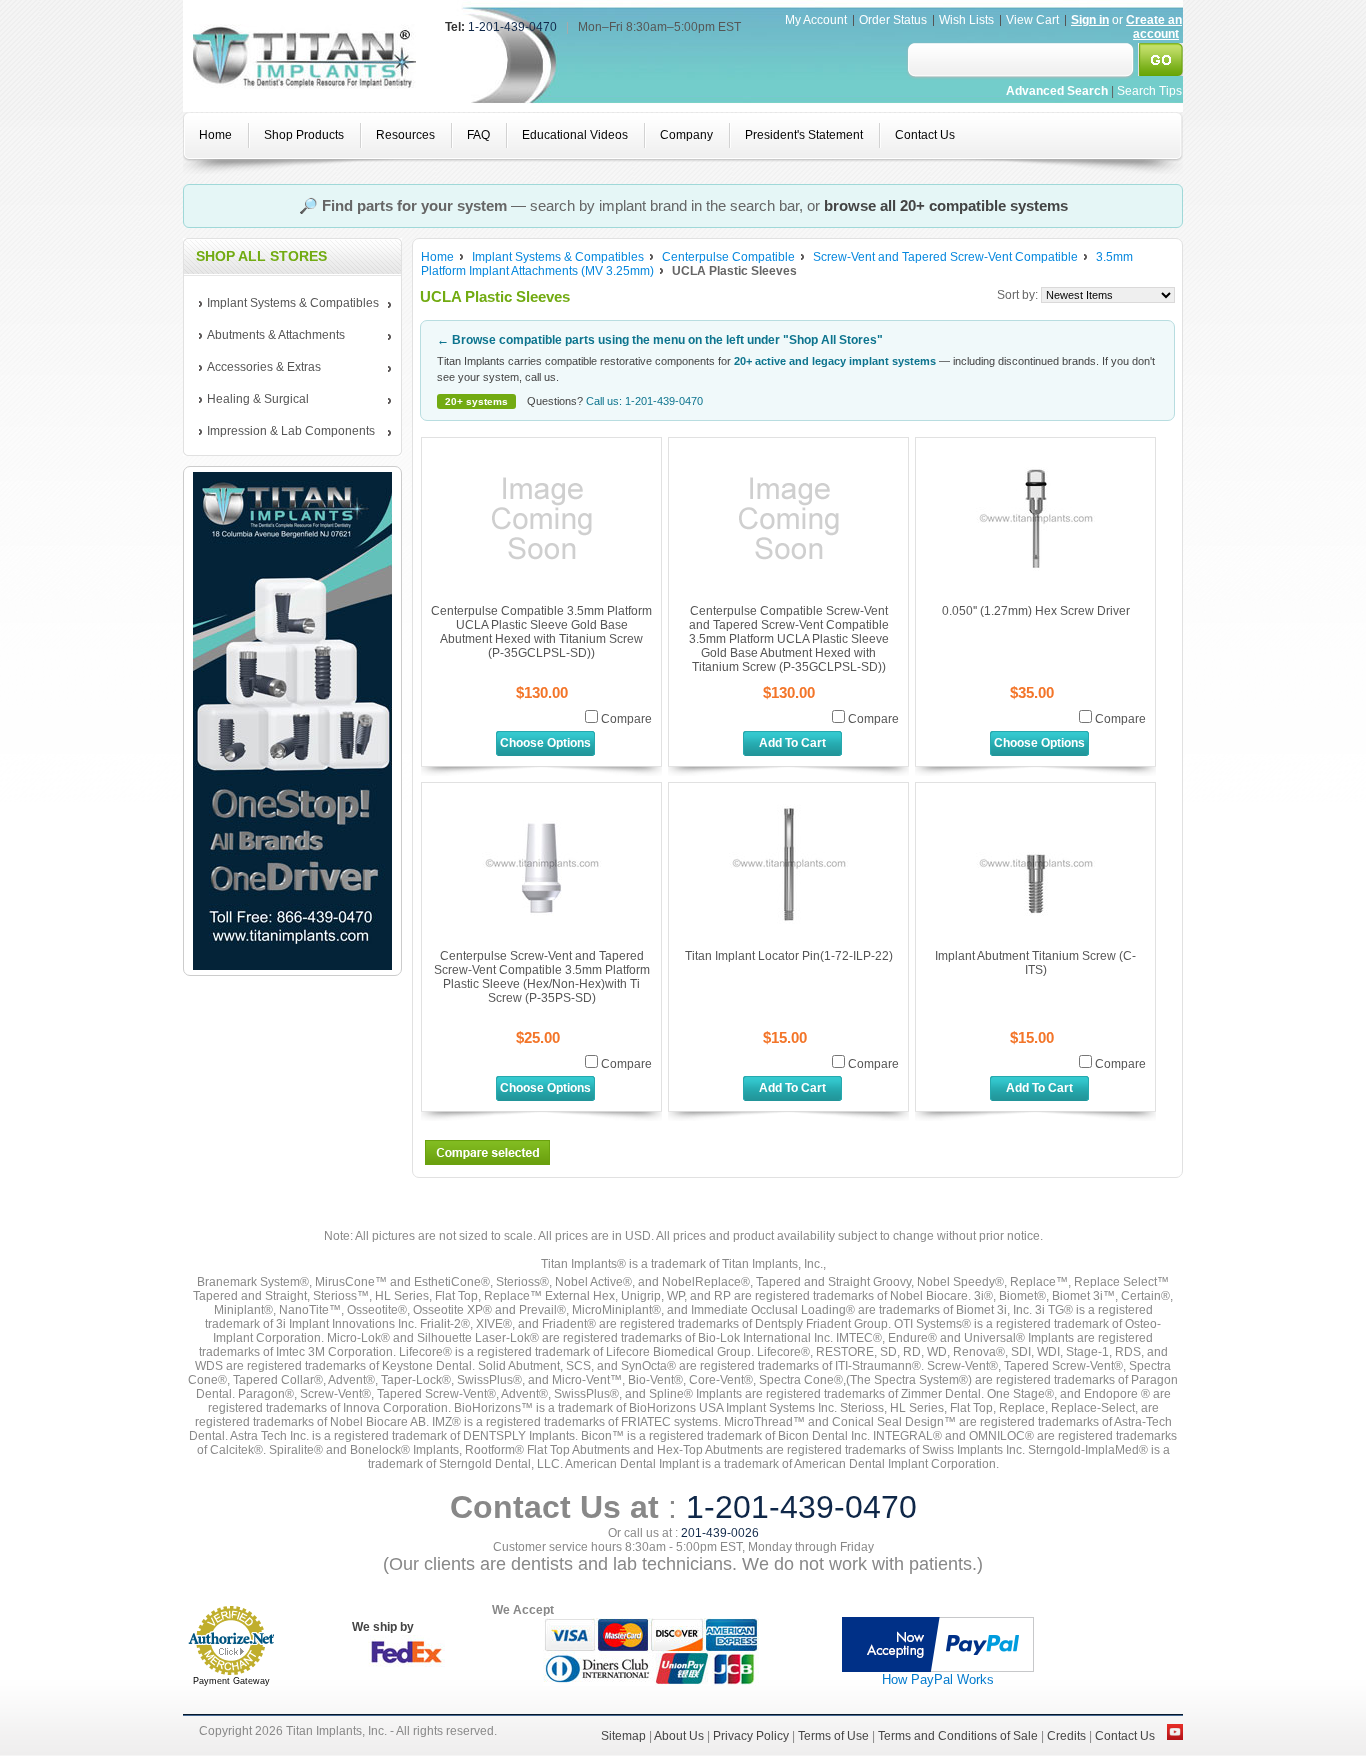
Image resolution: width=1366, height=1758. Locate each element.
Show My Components (683, 1018)
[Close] (959, 548)
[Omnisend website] (683, 1188)
